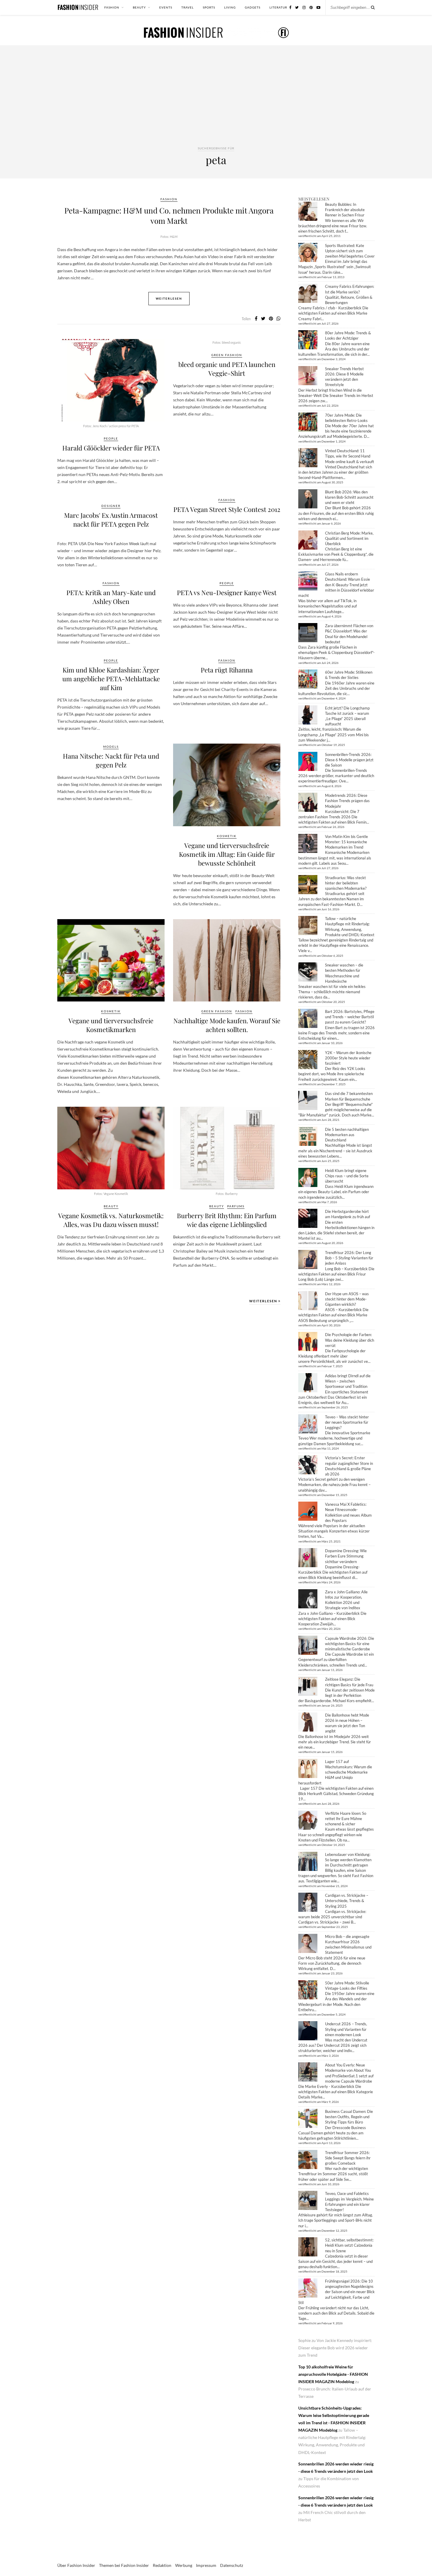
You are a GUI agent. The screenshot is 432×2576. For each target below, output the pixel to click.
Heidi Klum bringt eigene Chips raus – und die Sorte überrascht (347, 1176)
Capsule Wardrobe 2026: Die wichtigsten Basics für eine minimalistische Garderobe (350, 1644)
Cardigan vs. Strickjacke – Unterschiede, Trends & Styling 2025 (347, 1901)
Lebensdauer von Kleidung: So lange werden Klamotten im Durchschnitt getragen (348, 1860)
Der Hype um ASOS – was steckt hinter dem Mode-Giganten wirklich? (347, 1299)
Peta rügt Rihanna (227, 670)
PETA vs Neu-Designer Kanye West (227, 592)
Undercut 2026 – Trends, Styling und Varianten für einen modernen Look (346, 2029)
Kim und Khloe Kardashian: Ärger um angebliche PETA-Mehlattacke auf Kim (111, 679)
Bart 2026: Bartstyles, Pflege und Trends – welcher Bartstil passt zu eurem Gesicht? (350, 1017)
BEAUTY (139, 7)
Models (111, 747)
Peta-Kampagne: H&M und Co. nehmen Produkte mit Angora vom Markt (169, 216)
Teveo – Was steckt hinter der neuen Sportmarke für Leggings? (347, 1422)
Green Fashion (227, 355)
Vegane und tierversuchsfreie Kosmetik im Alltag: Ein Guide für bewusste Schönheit (227, 854)
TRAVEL (187, 7)
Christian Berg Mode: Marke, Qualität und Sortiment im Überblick (349, 538)
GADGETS (253, 7)
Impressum (206, 2565)
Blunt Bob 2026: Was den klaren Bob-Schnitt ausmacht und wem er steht (349, 497)
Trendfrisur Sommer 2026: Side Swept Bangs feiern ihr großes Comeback (348, 2158)
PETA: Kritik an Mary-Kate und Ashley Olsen (111, 597)
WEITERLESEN (264, 1301)
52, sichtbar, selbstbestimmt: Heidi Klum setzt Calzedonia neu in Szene (349, 2245)
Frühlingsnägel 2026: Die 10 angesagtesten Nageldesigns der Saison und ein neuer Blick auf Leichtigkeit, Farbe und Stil (336, 2292)
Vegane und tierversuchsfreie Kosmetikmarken (111, 1025)
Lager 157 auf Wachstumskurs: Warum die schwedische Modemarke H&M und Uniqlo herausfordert (335, 1772)
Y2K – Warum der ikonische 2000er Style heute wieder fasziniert (348, 1058)
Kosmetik (227, 836)
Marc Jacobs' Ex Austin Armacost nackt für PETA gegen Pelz (111, 520)
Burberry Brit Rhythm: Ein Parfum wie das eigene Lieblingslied (227, 1220)
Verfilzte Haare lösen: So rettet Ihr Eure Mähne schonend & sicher (346, 1819)
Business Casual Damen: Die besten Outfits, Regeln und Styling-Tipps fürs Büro (349, 2117)
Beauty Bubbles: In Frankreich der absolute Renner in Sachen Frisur (345, 210)
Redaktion (162, 2565)
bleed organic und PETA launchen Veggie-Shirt (227, 369)
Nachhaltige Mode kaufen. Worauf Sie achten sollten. (227, 1025)
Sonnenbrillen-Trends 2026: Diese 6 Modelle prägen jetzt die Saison (349, 760)
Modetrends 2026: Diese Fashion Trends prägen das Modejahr (347, 801)
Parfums (236, 1206)
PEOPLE (111, 438)
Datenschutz (232, 2565)
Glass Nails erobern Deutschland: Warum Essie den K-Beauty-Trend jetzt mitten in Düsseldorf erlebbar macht (336, 585)
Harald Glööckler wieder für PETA (111, 448)
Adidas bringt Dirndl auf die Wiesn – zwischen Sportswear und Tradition (348, 1381)
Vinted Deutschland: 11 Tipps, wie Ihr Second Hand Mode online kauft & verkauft (350, 456)
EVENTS (166, 7)
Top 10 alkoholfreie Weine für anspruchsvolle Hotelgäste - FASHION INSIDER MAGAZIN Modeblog (333, 2374)
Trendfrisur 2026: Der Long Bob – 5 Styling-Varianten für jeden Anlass (349, 1258)
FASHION (112, 7)
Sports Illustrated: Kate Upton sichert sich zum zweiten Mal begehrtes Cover (350, 251)
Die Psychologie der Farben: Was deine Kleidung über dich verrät (350, 1340)
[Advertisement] (216, 101)
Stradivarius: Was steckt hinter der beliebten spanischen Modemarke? (346, 883)
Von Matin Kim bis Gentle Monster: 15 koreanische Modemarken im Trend (346, 842)
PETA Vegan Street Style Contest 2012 (227, 509)
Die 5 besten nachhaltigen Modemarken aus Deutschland (347, 1135)
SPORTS (209, 7)
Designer (111, 506)
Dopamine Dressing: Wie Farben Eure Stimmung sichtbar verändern (346, 1556)
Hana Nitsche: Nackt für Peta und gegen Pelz (111, 760)
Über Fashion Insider (76, 2565)
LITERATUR (278, 7)
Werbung (184, 2565)
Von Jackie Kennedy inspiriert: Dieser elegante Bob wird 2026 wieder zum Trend (335, 2348)
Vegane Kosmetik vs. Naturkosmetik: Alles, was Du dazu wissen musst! (111, 1220)
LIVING (230, 7)
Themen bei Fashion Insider (124, 2565)
